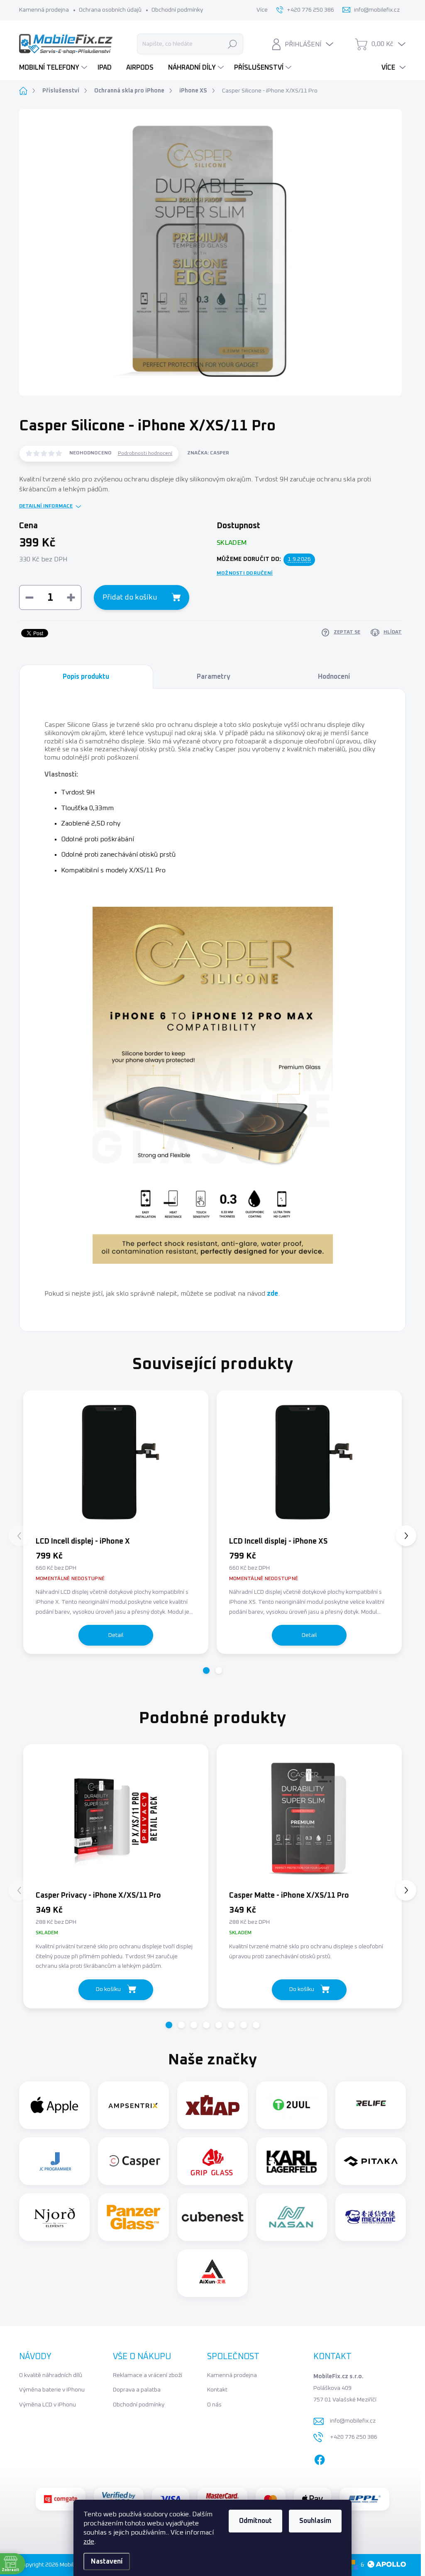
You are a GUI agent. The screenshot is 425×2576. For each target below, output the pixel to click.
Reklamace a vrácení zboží (148, 2375)
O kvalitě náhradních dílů (51, 2375)
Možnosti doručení (245, 573)
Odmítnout (255, 2521)
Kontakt (217, 2390)
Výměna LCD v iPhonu (48, 2405)
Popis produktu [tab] (86, 677)
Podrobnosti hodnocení (145, 454)
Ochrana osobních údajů (110, 10)
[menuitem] (54, 68)
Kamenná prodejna (44, 10)
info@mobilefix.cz (353, 2421)
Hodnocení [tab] (334, 677)
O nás (214, 2405)
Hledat (233, 44)
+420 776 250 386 (354, 2437)
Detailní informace (46, 506)
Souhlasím (315, 2521)
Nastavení (107, 2561)
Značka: (208, 453)
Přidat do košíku (130, 597)
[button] (206, 1670)
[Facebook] (320, 2458)
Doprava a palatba (137, 2390)
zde (89, 2542)
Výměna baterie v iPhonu (52, 2390)
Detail (116, 1635)
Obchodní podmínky (177, 10)
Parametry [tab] (214, 677)
